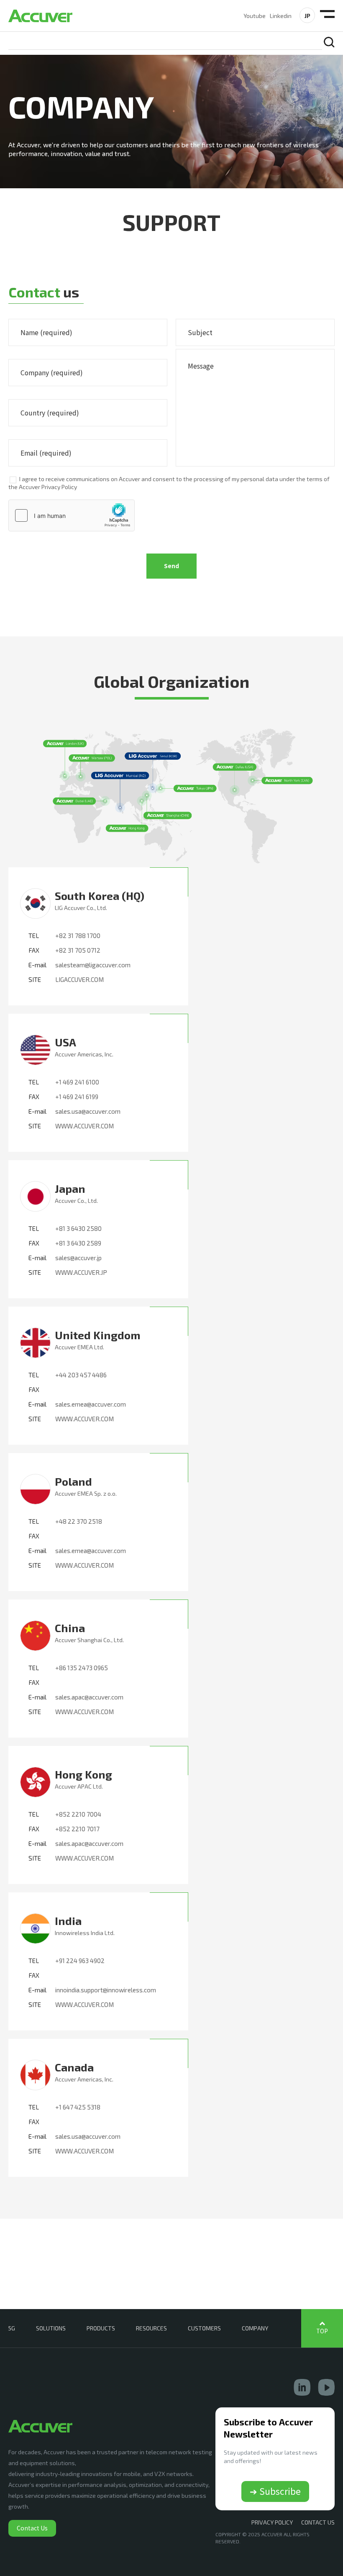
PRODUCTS (101, 2328)
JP (307, 16)
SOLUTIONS (51, 2328)
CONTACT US (318, 2522)
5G (12, 2328)
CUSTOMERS (204, 2328)
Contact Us (32, 2528)
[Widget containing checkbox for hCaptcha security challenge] (72, 515)
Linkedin (281, 16)
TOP (322, 2331)
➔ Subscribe (275, 2491)
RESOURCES (151, 2328)
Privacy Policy (272, 2522)
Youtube (255, 16)
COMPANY (255, 2328)
